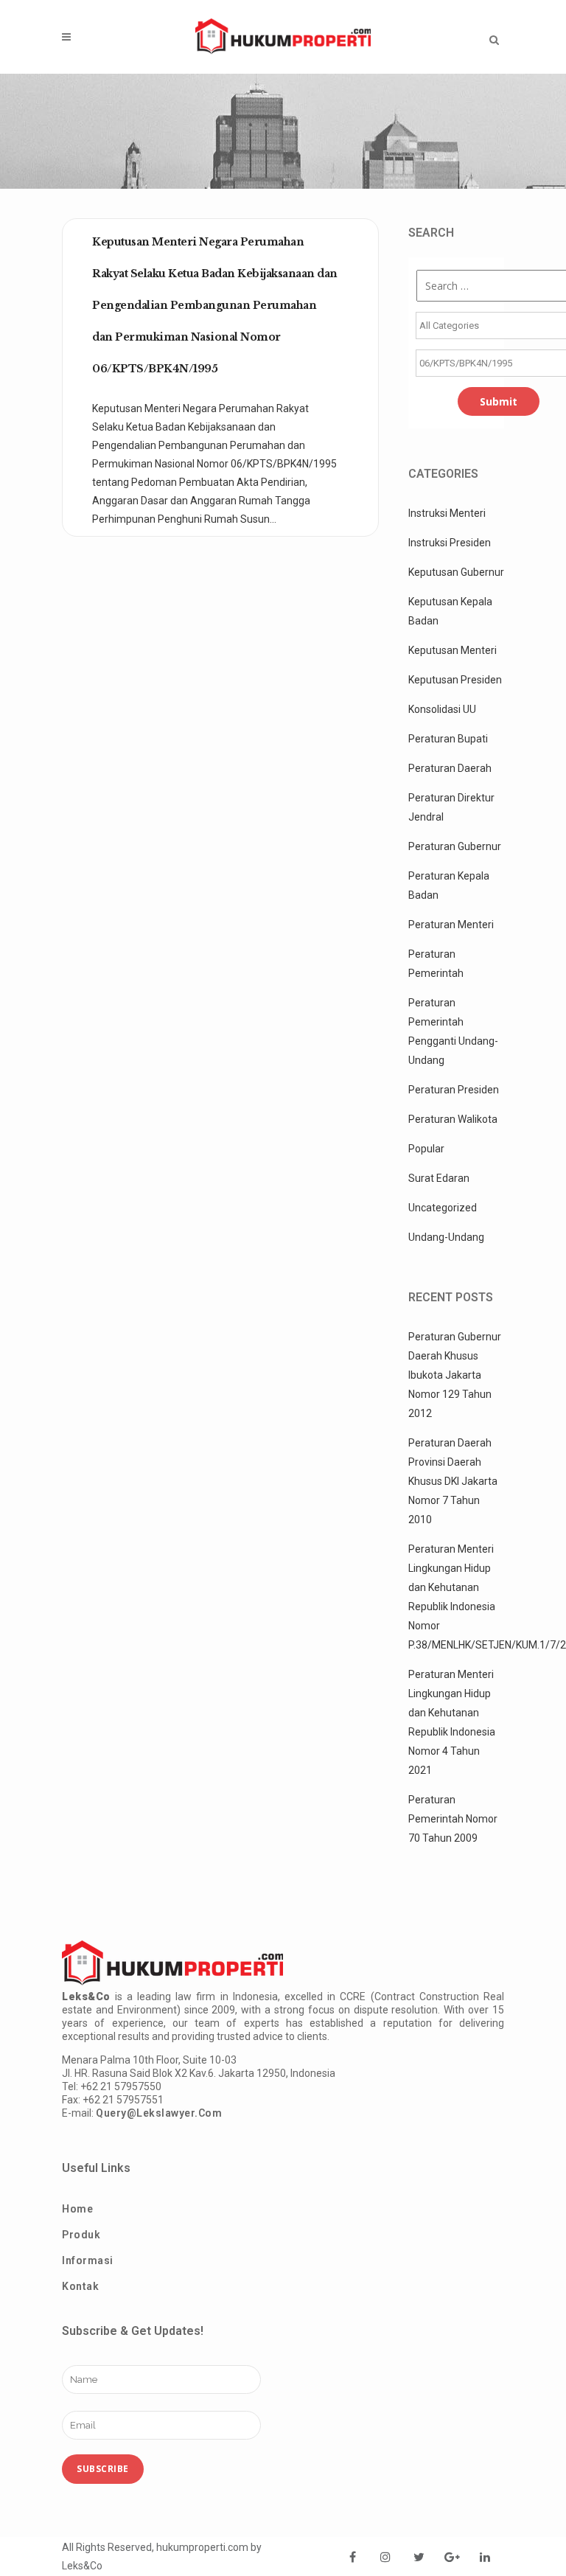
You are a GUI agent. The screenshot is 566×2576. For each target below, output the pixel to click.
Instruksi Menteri (447, 513)
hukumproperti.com (202, 2547)
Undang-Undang (446, 1237)
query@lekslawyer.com (159, 2113)
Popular (426, 1149)
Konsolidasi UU (442, 709)
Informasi (88, 2260)
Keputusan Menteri (453, 650)
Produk (81, 2235)
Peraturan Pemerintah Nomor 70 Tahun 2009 (453, 1819)
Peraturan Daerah (450, 768)
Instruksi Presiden (450, 543)
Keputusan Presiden (455, 680)
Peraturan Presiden (454, 1090)
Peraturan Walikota (453, 1119)
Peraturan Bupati (448, 739)
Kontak (80, 2286)
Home (77, 2209)
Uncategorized (443, 1208)
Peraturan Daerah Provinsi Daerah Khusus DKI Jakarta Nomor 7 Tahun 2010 (453, 1481)
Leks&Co (82, 2566)
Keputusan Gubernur (456, 572)
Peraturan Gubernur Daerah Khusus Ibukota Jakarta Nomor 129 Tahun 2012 (455, 1375)
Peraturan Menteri (451, 925)
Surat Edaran (439, 1178)
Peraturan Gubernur (455, 846)
